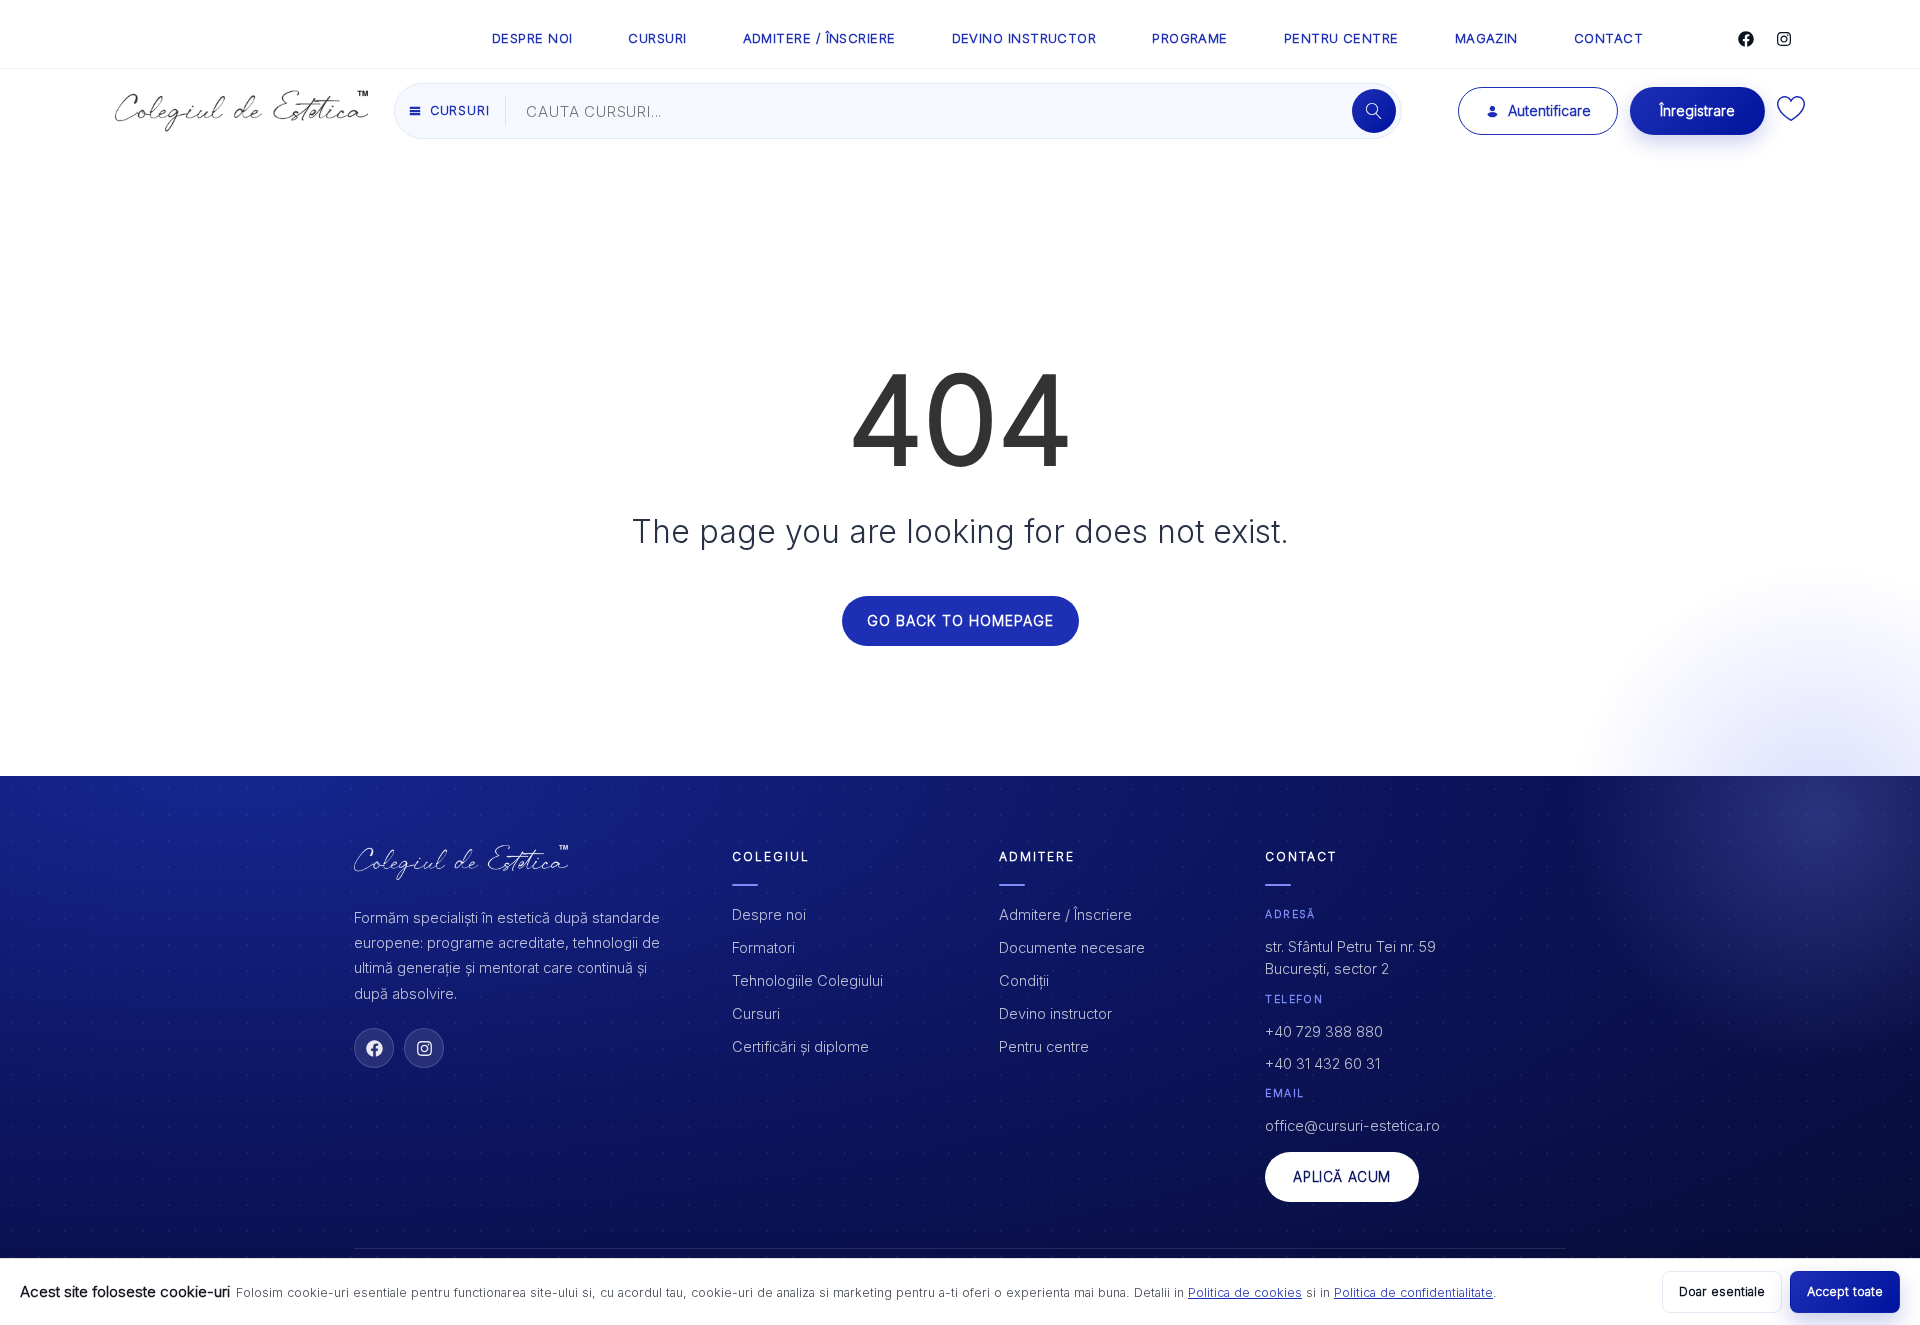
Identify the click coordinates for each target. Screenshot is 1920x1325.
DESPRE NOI (532, 38)
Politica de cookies (1245, 1292)
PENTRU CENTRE (1341, 38)
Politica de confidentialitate (1413, 1292)
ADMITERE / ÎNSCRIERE (819, 38)
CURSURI (657, 38)
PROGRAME (1190, 38)
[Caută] (1374, 111)
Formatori (763, 947)
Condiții (1024, 980)
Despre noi (769, 914)
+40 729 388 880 (1324, 1031)
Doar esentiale (1722, 1291)
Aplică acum (1342, 1177)
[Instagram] (1784, 39)
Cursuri (756, 1013)
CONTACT (1608, 38)
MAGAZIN (1486, 38)
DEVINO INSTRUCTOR (1024, 38)
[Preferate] (1791, 115)
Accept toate (1845, 1291)
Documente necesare (1072, 947)
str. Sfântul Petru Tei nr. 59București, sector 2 (1350, 957)
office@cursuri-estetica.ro (1352, 1125)
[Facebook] (1746, 39)
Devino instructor (1055, 1013)
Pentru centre (1044, 1046)
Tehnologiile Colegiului (807, 980)
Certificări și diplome (800, 1046)
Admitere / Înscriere (1065, 914)
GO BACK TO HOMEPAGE (960, 620)
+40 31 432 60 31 (1322, 1063)
